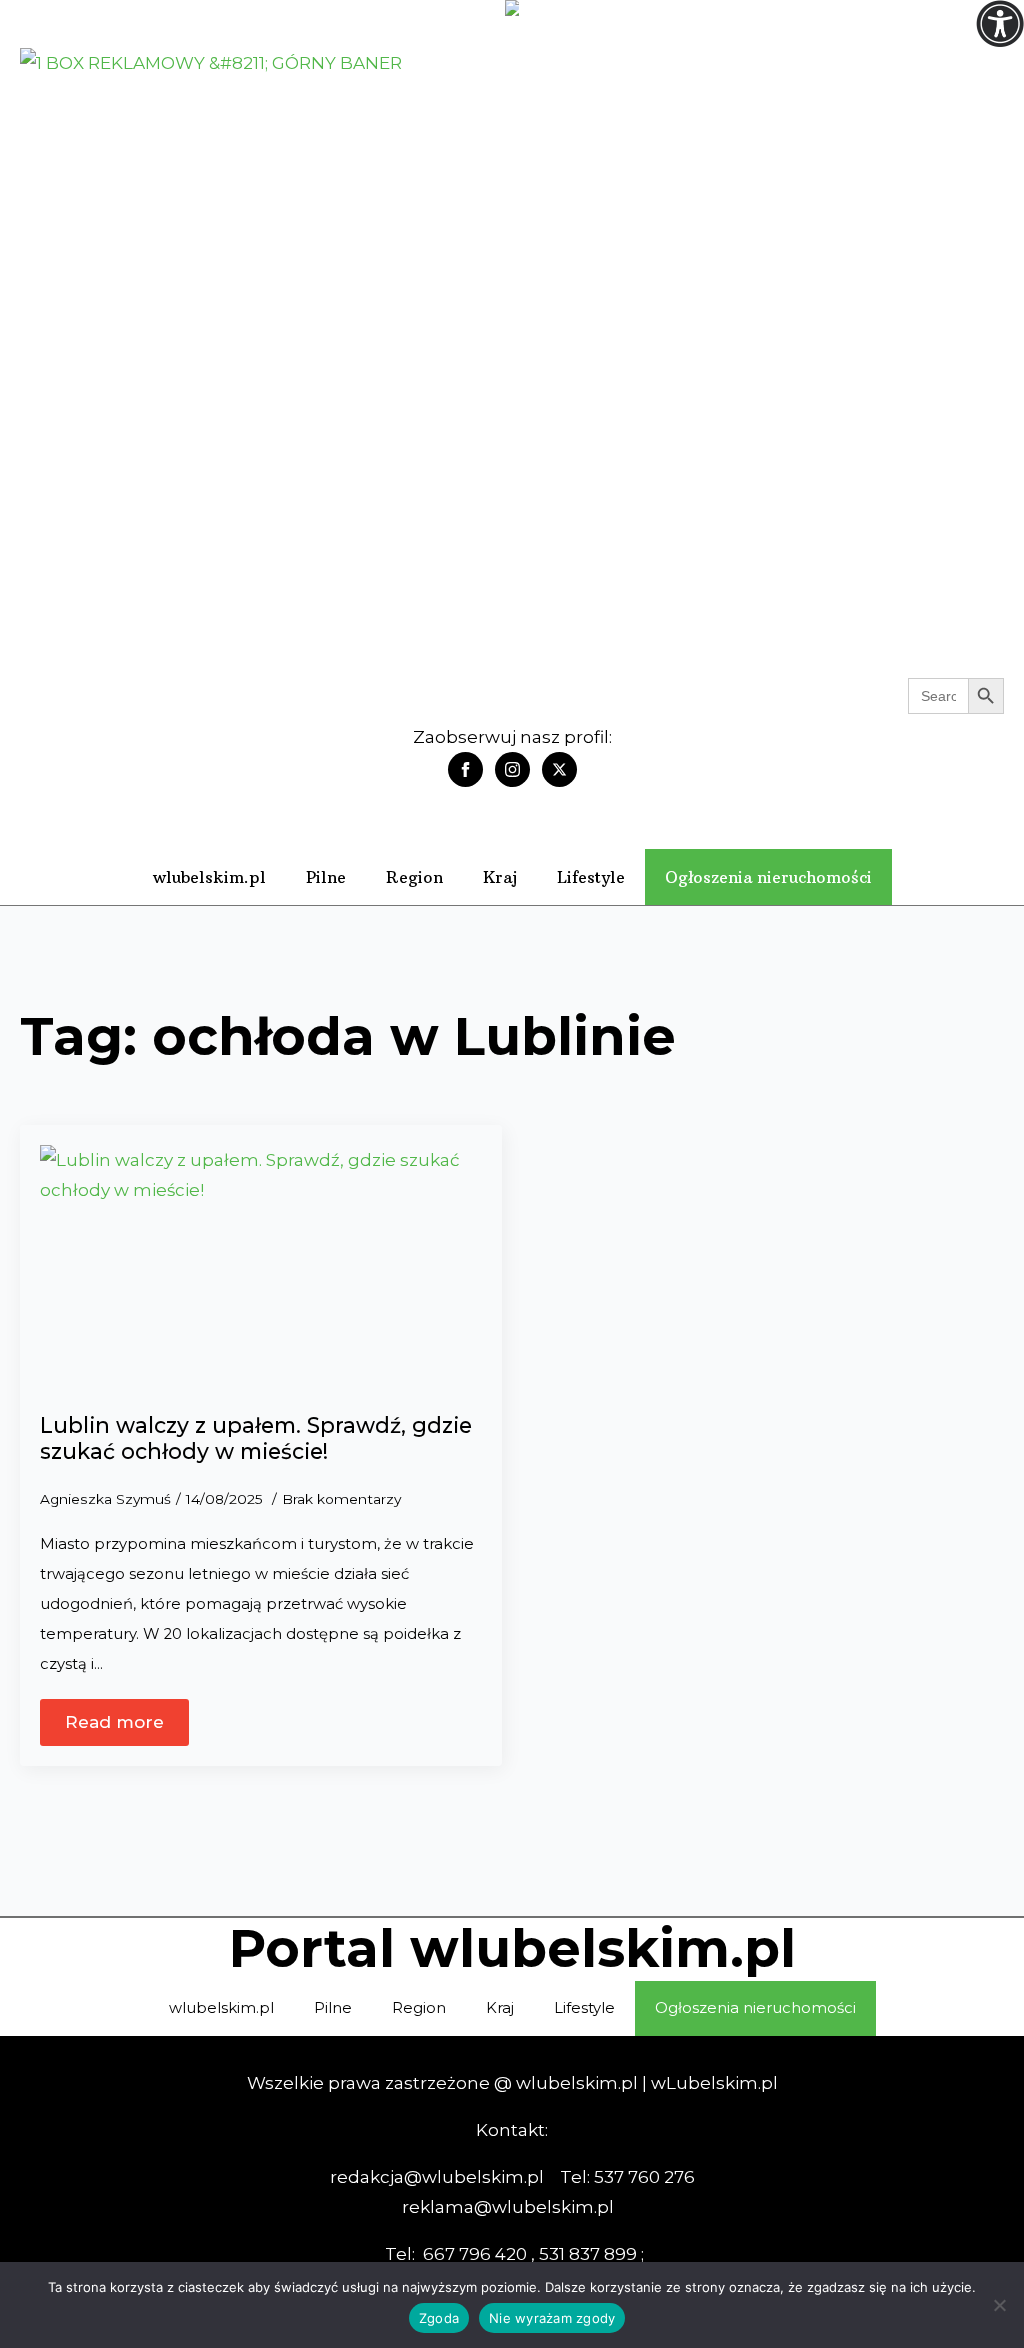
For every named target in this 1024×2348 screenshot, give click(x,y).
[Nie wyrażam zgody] (999, 2305)
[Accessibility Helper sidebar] (1000, 24)
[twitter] (559, 769)
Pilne (326, 877)
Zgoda (439, 2318)
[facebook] (465, 769)
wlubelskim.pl (209, 877)
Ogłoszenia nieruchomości (768, 877)
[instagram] (512, 769)
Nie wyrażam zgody (552, 2318)
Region (414, 877)
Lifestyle (591, 877)
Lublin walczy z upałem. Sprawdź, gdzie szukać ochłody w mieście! (256, 1438)
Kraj (500, 877)
